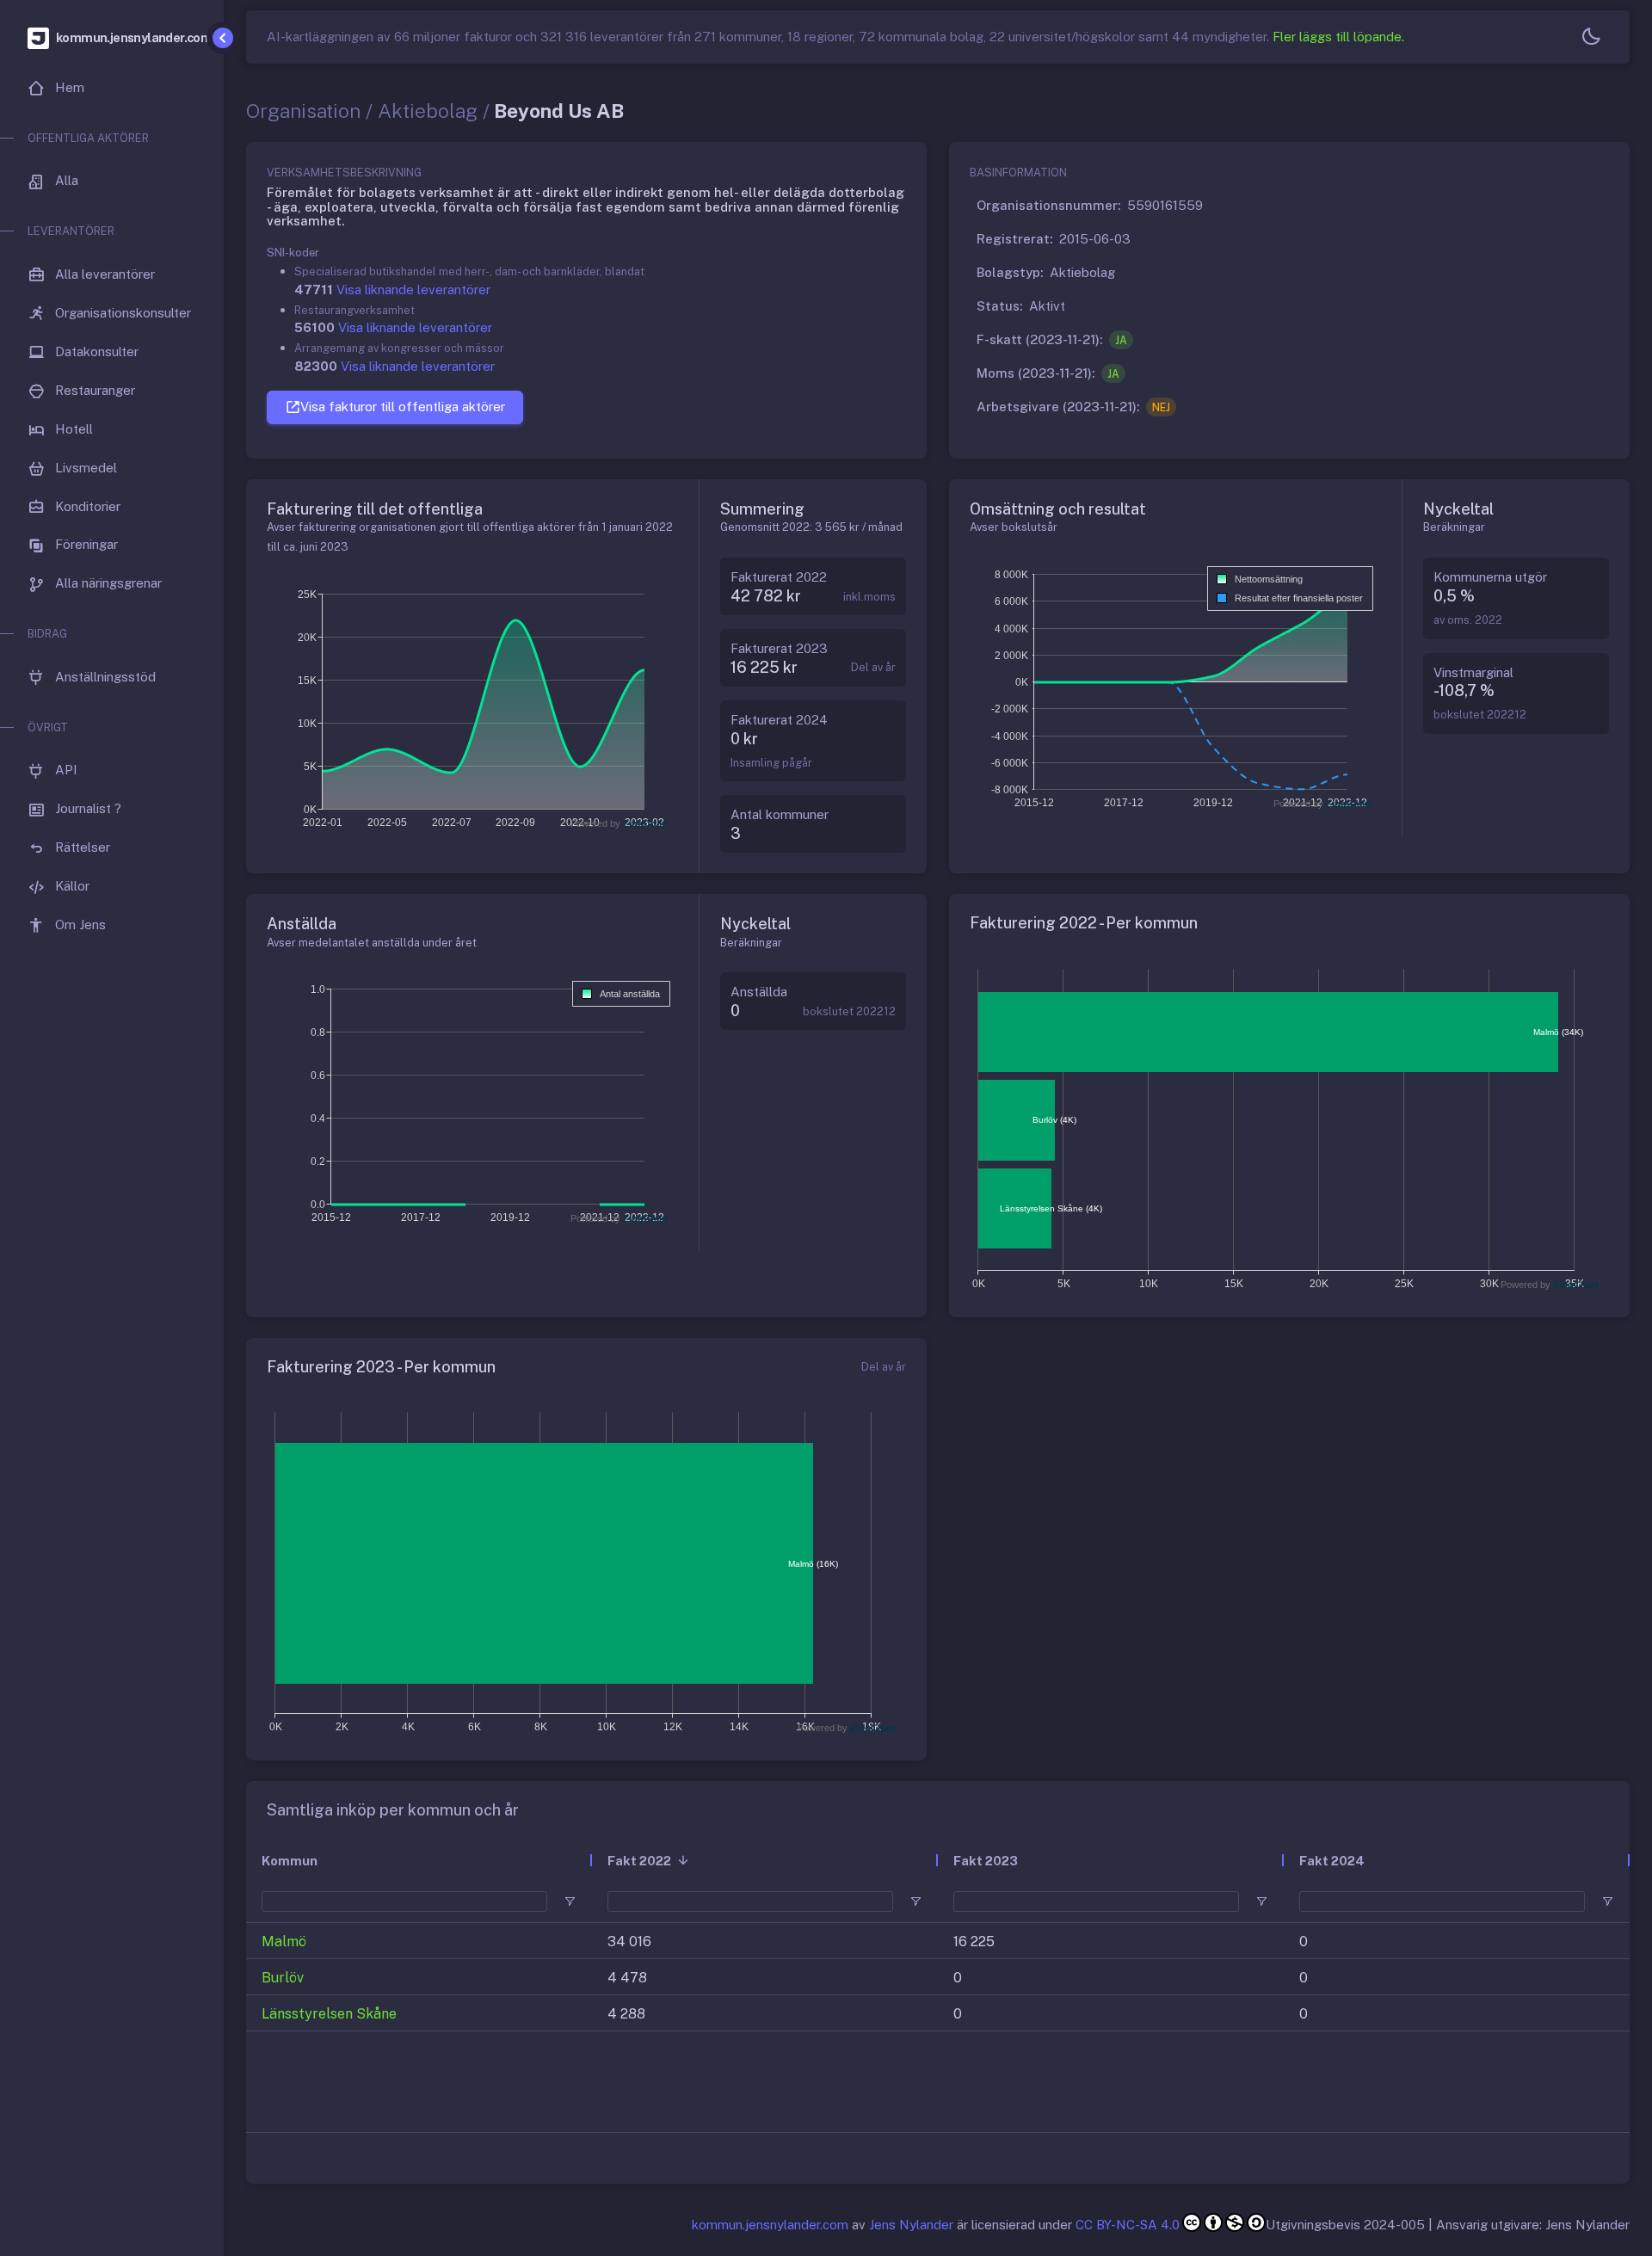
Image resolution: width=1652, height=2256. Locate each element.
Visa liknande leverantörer (413, 290)
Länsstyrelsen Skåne (329, 2014)
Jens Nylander (911, 2225)
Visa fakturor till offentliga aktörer (403, 407)
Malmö (284, 1942)
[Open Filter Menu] (570, 1902)
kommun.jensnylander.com (770, 2225)
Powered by (619, 823)
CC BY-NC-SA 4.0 (1128, 2225)
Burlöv (283, 1978)
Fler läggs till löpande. (1338, 37)
